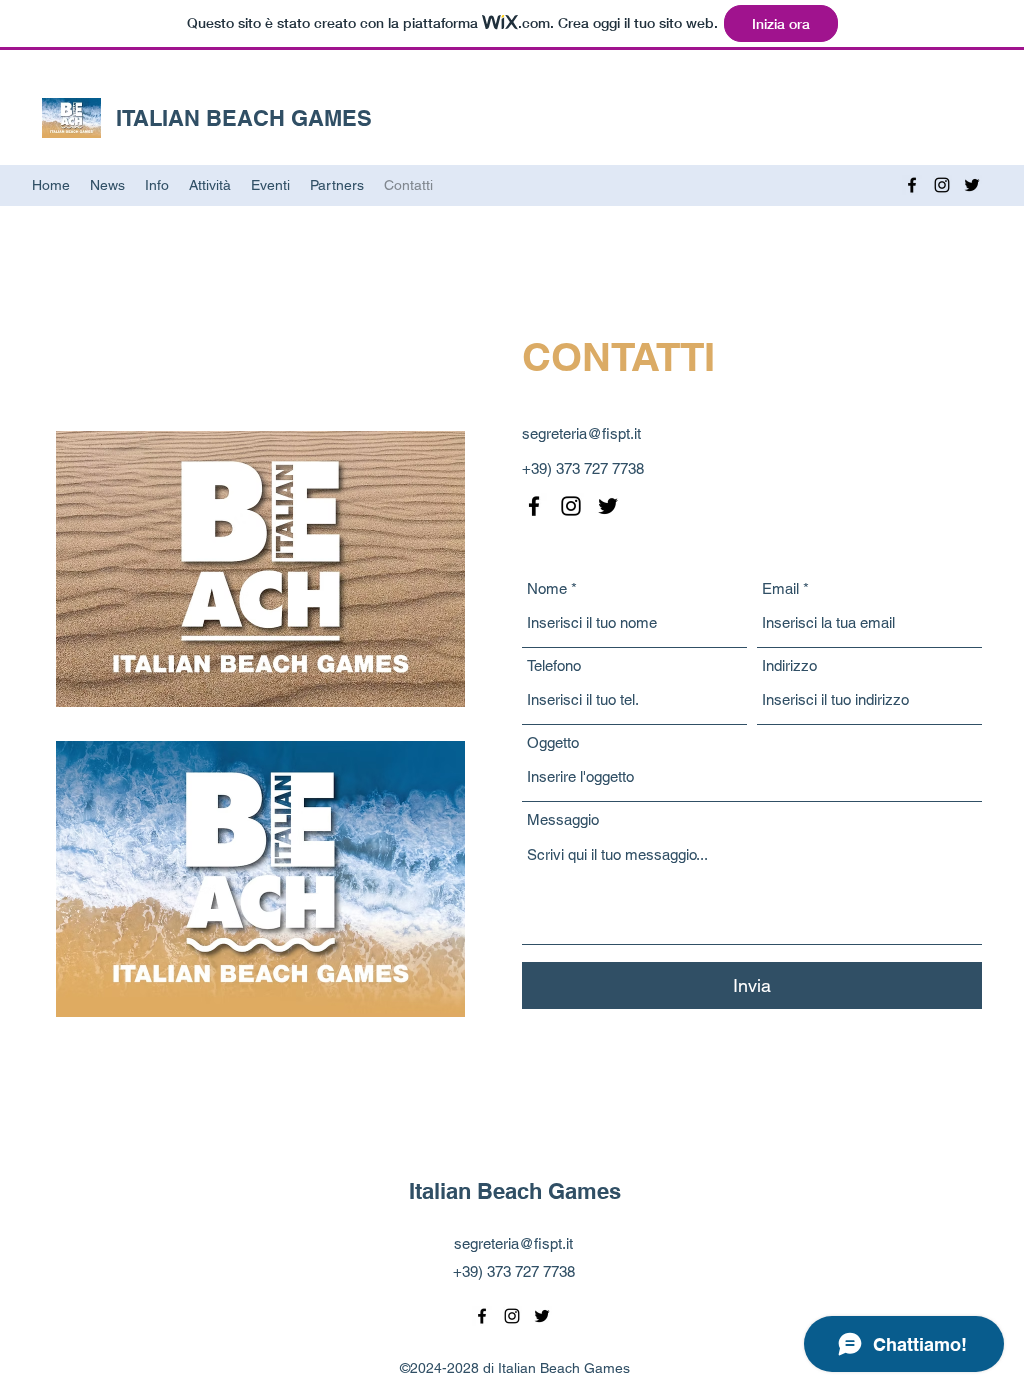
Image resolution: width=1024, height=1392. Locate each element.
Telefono (554, 665)
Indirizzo (789, 665)
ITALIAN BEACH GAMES (244, 118)
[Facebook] (912, 185)
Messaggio (563, 819)
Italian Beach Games (515, 1191)
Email (780, 588)
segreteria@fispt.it (581, 433)
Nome (547, 588)
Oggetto (553, 742)
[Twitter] (972, 185)
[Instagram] (942, 185)
